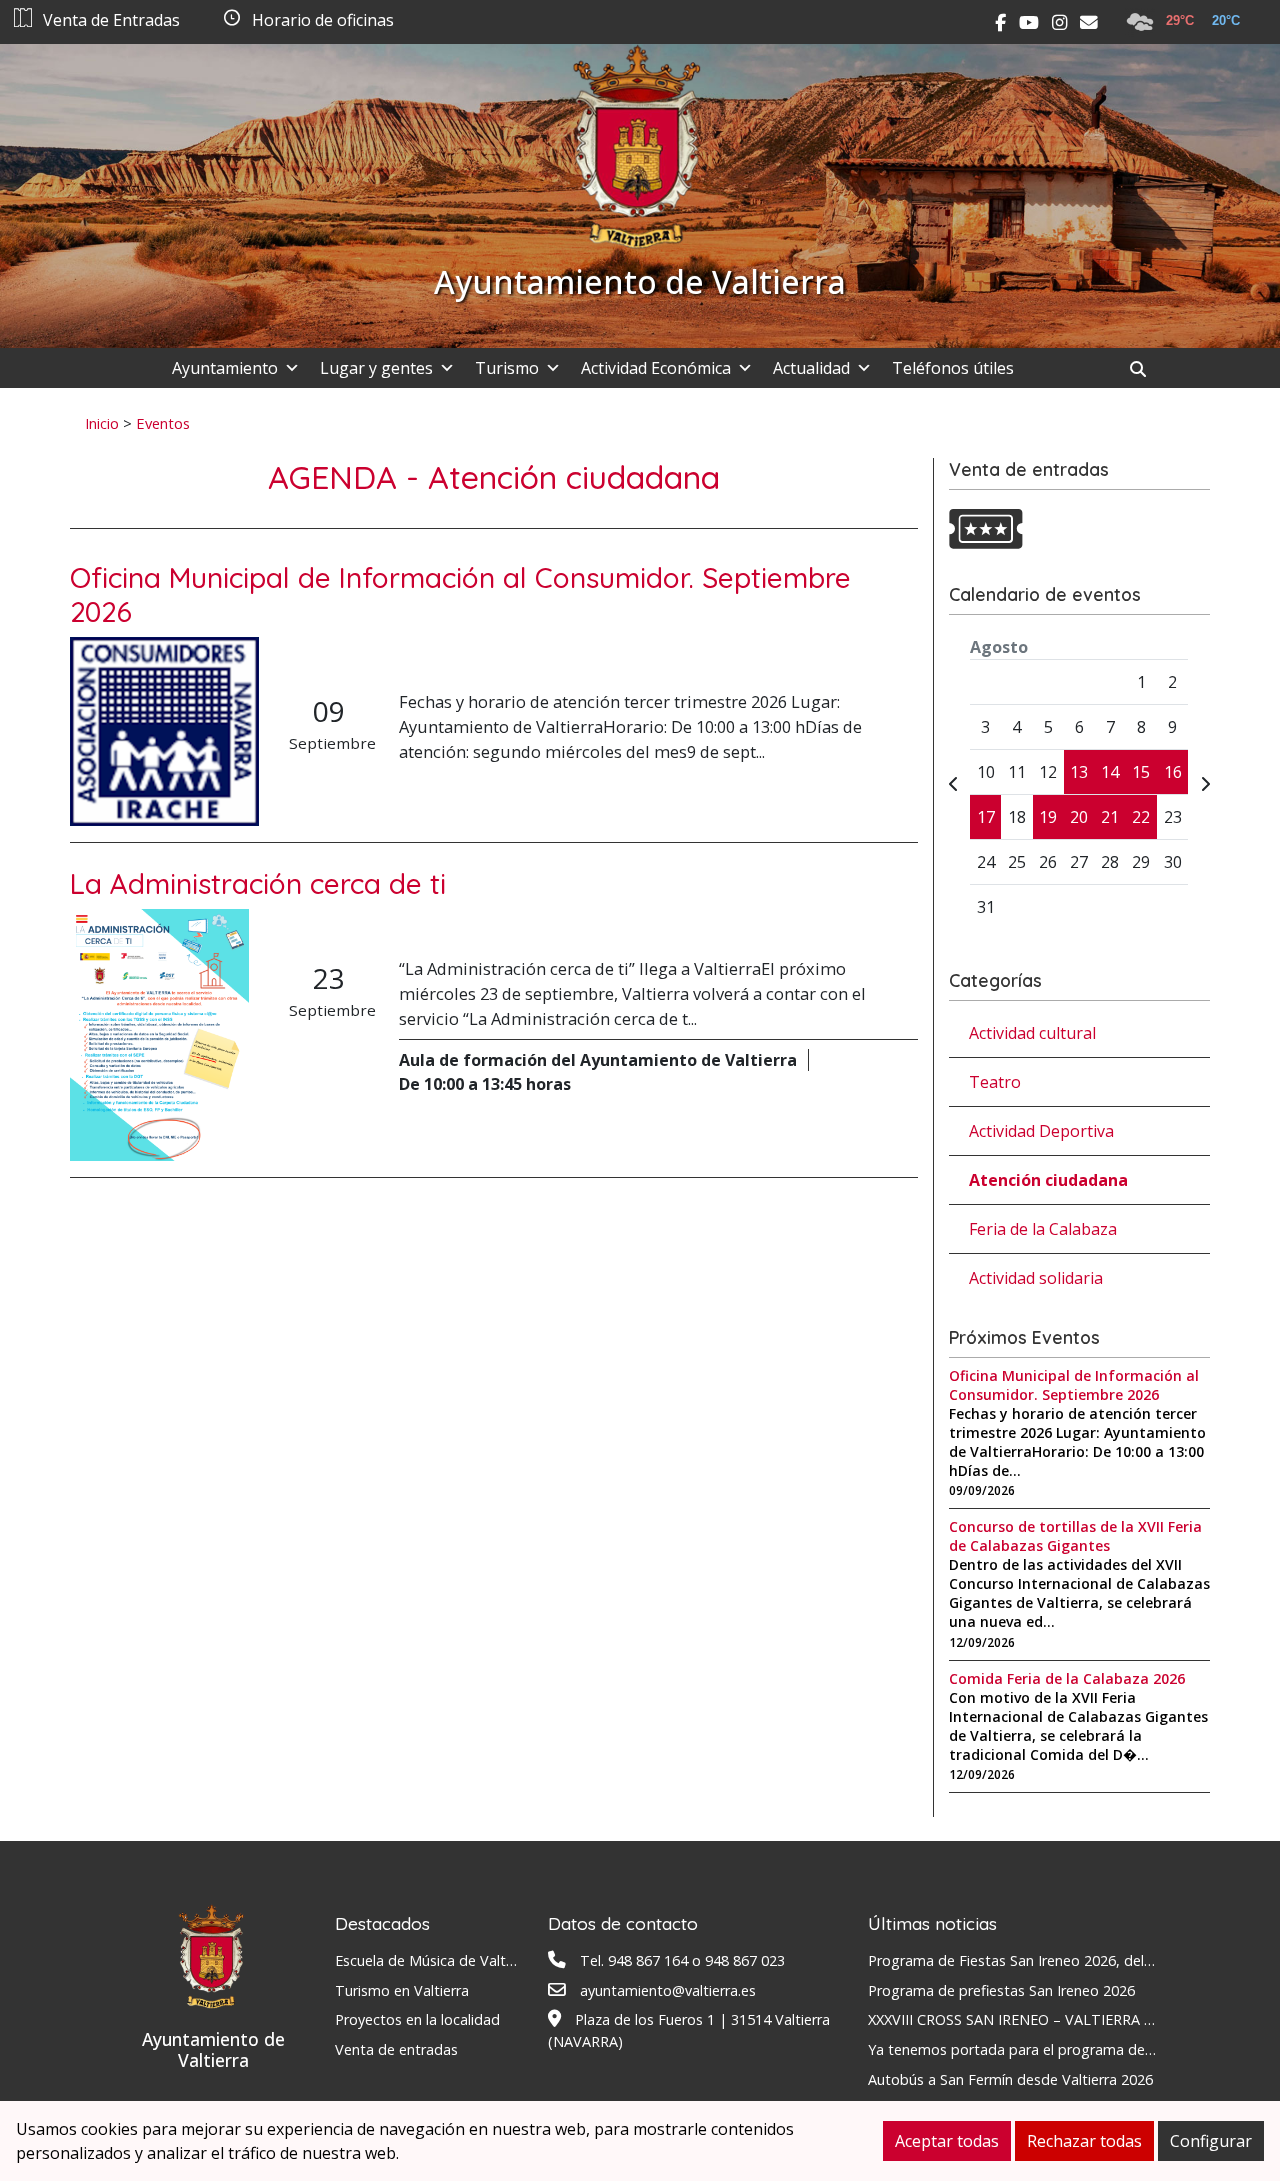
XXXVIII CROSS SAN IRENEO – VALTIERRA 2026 (1022, 2019)
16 (1173, 772)
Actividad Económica (656, 368)
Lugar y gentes (376, 368)
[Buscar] (1145, 369)
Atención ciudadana (1048, 1180)
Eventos (163, 423)
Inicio (102, 423)
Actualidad (811, 368)
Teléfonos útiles (953, 368)
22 (1141, 817)
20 (1079, 817)
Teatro (995, 1082)
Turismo (507, 368)
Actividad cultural (1032, 1033)
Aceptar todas (947, 2141)
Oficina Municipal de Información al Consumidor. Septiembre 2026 (460, 594)
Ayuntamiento (225, 368)
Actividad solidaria (1036, 1278)
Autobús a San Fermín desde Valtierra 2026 (1010, 2079)
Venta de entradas (396, 2049)
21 (1110, 817)
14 (1110, 772)
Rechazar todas (1084, 2141)
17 (986, 817)
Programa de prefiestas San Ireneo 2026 (1001, 1990)
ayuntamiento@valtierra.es (668, 1990)
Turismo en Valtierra (402, 1990)
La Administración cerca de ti (258, 883)
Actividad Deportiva (1041, 1131)
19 (1048, 817)
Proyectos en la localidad (417, 2019)
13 (1079, 772)
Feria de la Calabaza (1043, 1229)
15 (1141, 772)
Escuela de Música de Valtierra (435, 1960)
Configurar (1211, 2141)
